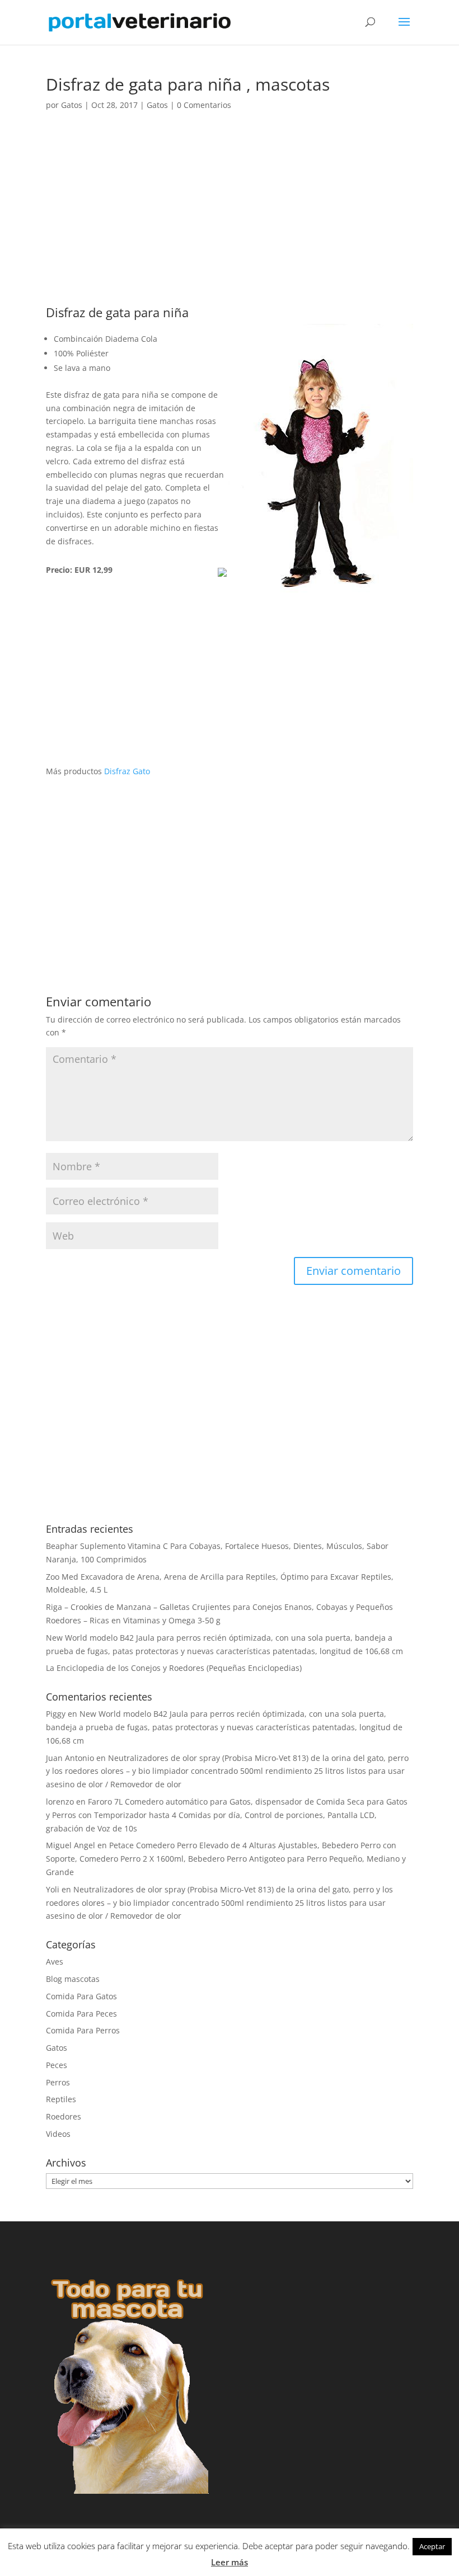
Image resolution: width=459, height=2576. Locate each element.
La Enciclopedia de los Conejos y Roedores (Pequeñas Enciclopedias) (174, 1668)
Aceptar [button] (432, 2546)
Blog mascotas (73, 1979)
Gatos (72, 105)
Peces (57, 2065)
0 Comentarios (204, 105)
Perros (58, 2082)
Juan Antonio (70, 1758)
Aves (55, 1962)
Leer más (230, 2562)
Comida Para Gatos (81, 1996)
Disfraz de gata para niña (117, 312)
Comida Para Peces (81, 2014)
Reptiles (61, 2099)
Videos (58, 2134)
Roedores (64, 2116)
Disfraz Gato (127, 771)
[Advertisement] (230, 223)
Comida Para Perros (83, 2030)
